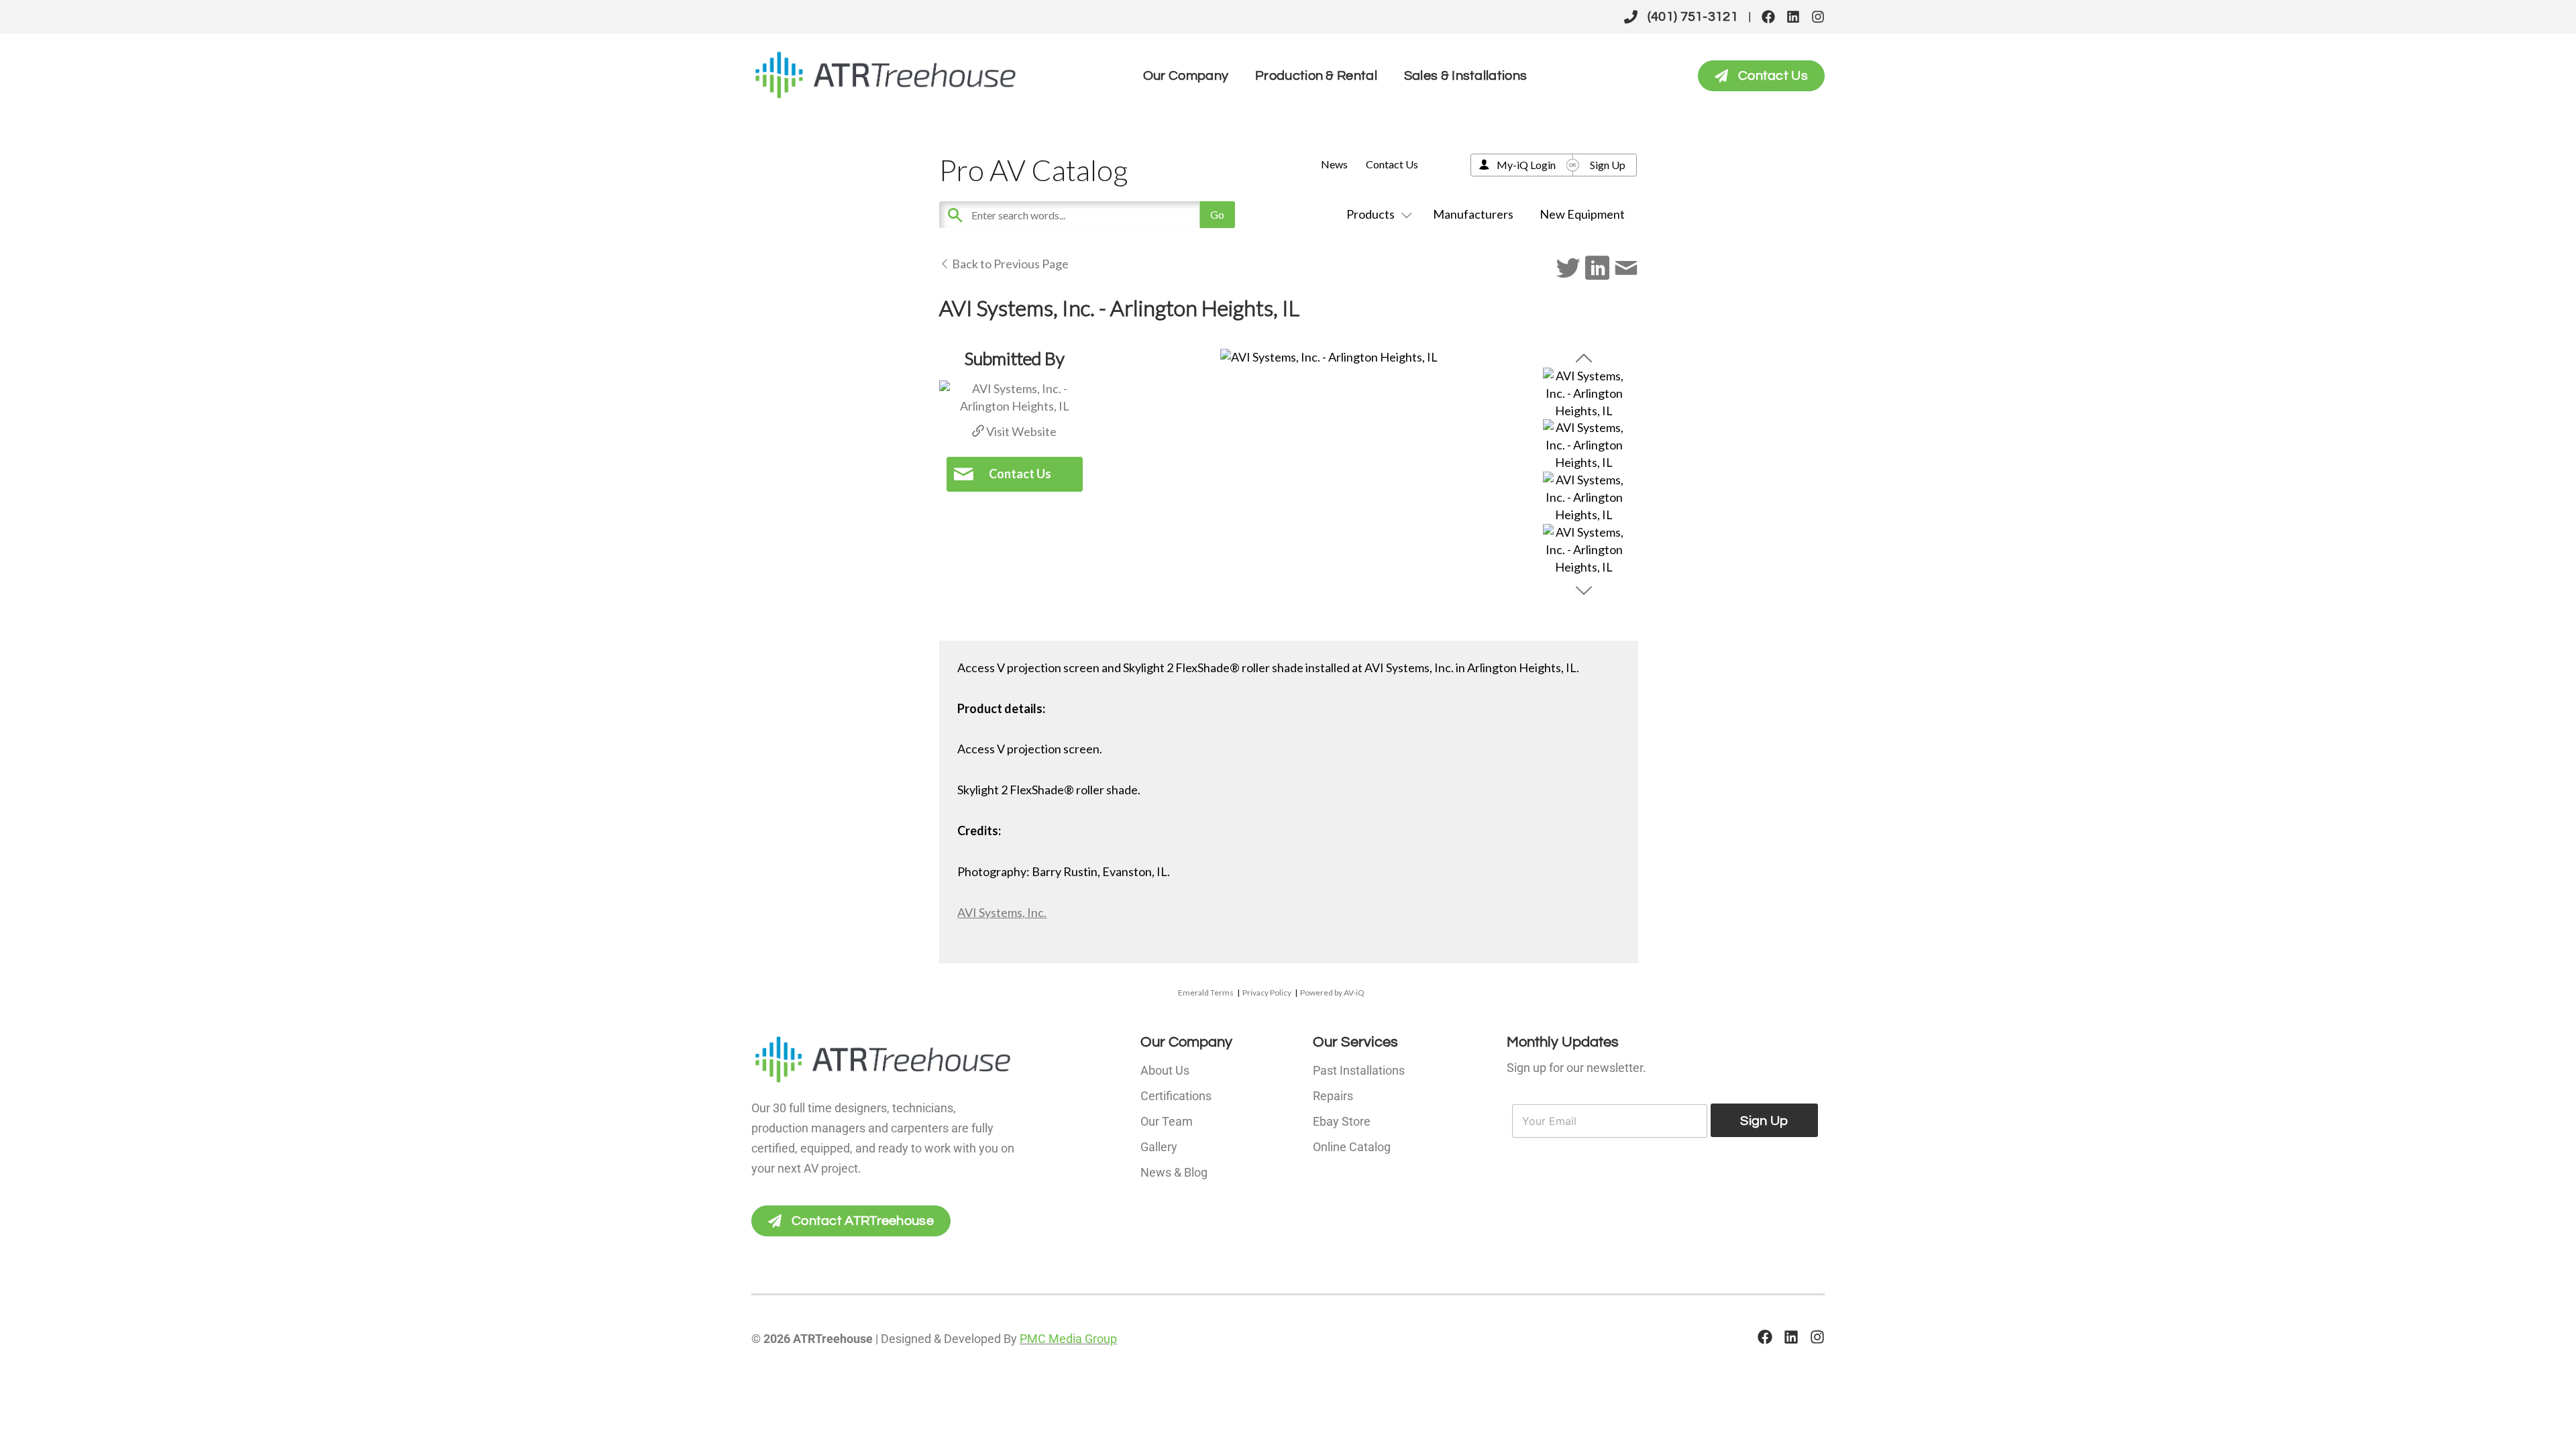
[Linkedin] (1793, 17)
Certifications (1176, 1096)
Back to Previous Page (1009, 264)
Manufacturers (1473, 214)
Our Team (1167, 1121)
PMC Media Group (1068, 1339)
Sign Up (1608, 165)
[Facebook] (1768, 17)
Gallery (1159, 1147)
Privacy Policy (1267, 992)
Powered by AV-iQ (1332, 992)
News (1334, 164)
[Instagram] (1818, 17)
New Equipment (1582, 214)
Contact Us (1392, 164)
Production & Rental (1316, 76)
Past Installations (1359, 1070)
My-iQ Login (1526, 165)
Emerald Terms (1206, 992)
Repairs (1333, 1096)
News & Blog (1174, 1172)
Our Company (1186, 76)
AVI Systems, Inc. (1002, 912)
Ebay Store (1342, 1121)
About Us (1165, 1070)
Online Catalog (1352, 1147)
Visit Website (1020, 431)
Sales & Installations (1465, 76)
